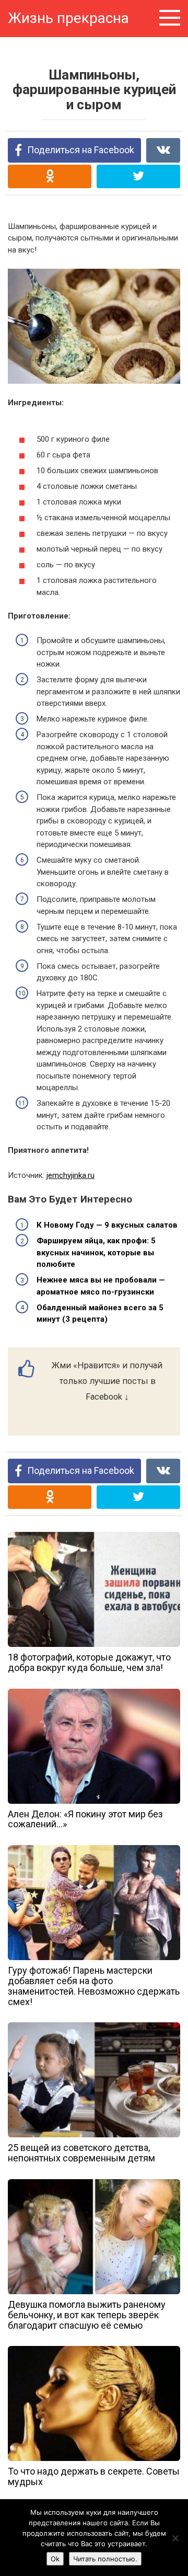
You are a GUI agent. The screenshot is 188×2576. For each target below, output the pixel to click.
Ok (55, 2559)
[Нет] (175, 2538)
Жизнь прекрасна (68, 18)
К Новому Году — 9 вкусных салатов (107, 1225)
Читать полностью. (105, 2559)
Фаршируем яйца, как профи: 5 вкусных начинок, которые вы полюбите (96, 1252)
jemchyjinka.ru (70, 1175)
